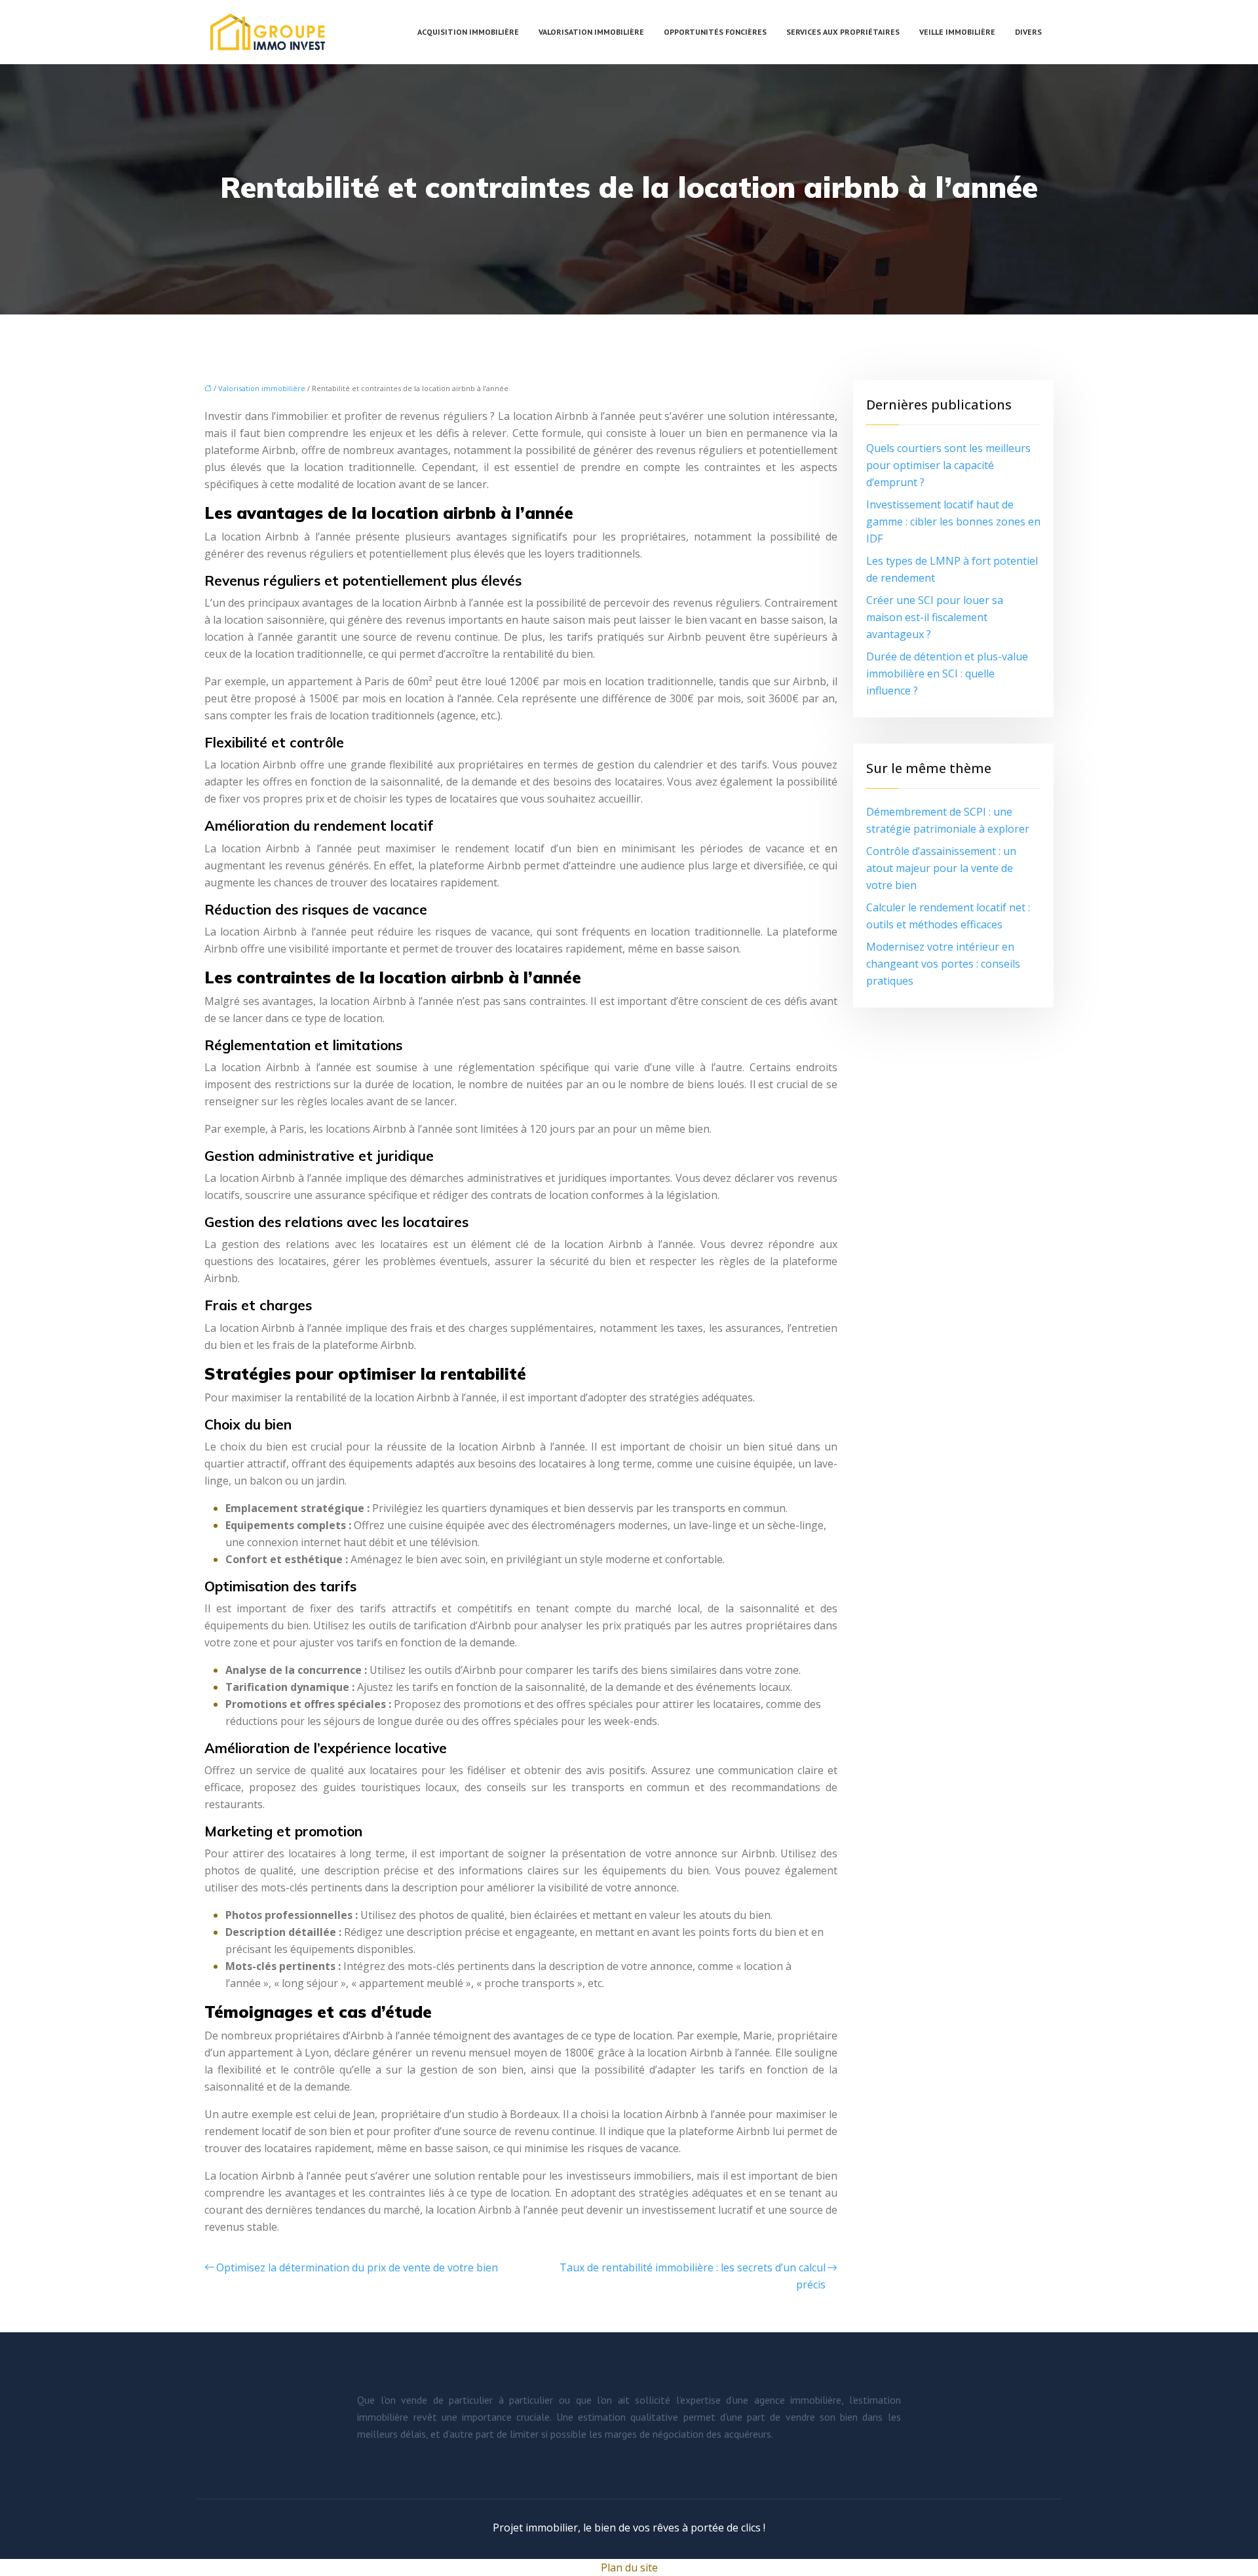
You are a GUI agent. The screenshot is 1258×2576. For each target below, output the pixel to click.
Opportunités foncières (715, 32)
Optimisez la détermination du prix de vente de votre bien (357, 2267)
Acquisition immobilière (468, 32)
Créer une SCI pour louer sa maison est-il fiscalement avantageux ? (935, 617)
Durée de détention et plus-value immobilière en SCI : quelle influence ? (947, 673)
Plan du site (629, 2567)
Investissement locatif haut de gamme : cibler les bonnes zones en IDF (953, 521)
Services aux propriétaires (843, 32)
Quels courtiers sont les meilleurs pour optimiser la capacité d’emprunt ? (948, 465)
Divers (1028, 32)
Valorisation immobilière (591, 32)
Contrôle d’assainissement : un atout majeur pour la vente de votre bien (941, 868)
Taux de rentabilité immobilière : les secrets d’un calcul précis (693, 2276)
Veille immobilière (957, 32)
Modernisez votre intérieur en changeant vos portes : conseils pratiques (943, 964)
